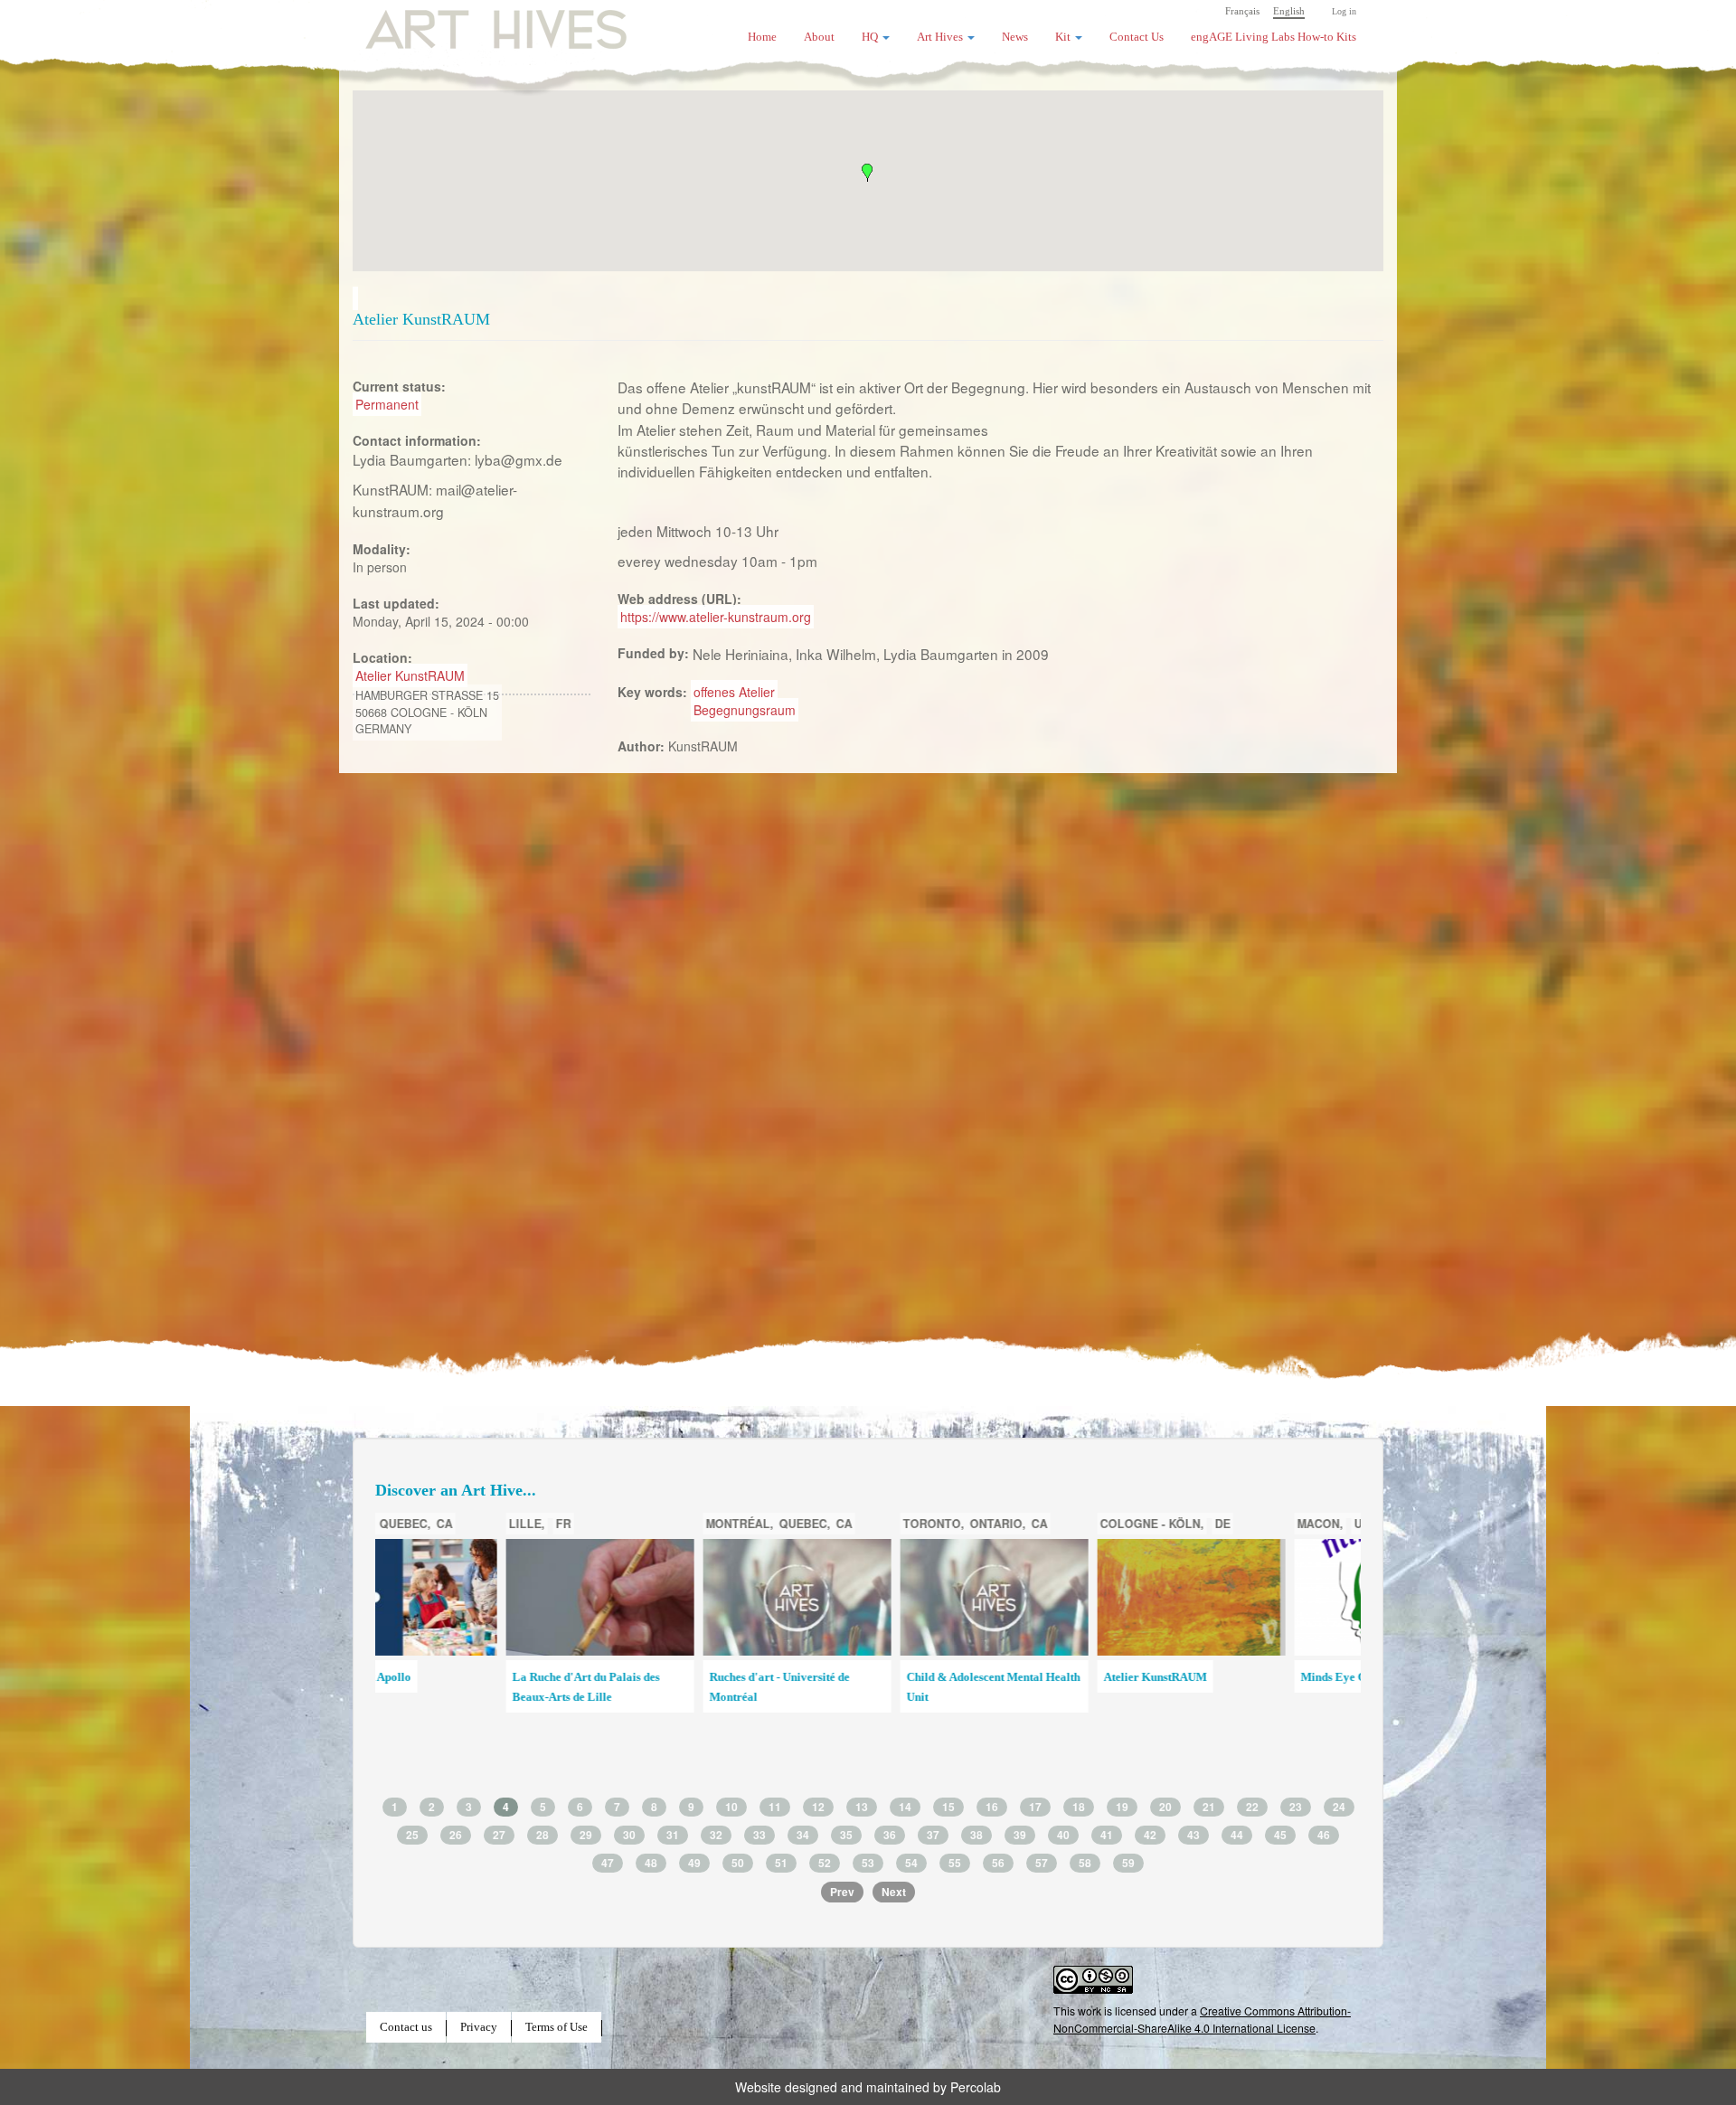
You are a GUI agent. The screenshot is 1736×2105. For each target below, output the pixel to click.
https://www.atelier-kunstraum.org (716, 617)
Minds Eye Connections (1042, 1677)
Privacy (479, 2027)
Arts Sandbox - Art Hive (1240, 1704)
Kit (1064, 37)
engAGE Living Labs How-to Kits (1274, 37)
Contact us (406, 2027)
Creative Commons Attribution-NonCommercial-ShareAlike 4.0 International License (1202, 2019)
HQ (871, 37)
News (1015, 37)
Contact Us (1137, 37)
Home (762, 37)
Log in (1344, 11)
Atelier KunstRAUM (410, 675)
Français (1242, 11)
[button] (867, 173)
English (1289, 11)
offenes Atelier (734, 692)
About (819, 37)
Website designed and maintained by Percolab (868, 2087)
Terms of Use (557, 2027)
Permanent (387, 404)
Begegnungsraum (745, 710)
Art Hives (475, 23)
